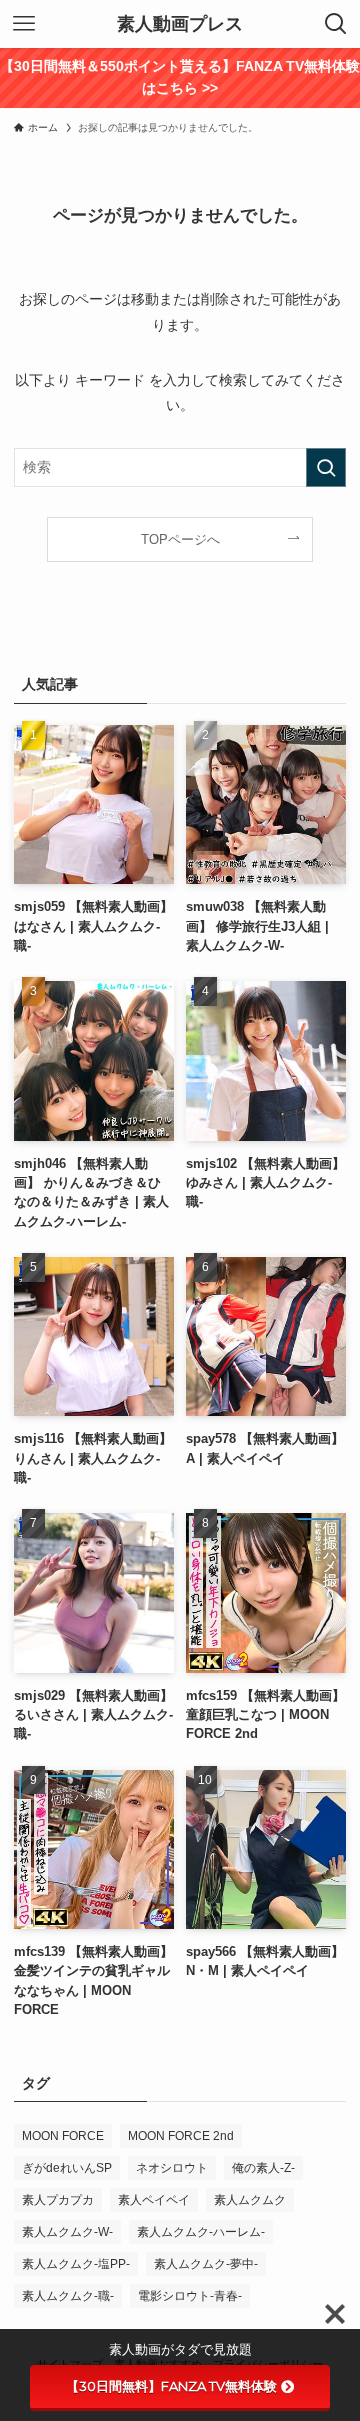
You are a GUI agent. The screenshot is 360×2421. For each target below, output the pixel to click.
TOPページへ (180, 539)
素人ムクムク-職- (68, 2296)
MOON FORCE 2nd (181, 2136)
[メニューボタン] (24, 24)
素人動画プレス (180, 24)
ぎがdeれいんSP (67, 2168)
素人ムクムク (250, 2200)
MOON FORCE (63, 2136)
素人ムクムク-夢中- (206, 2264)
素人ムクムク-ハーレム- (201, 2232)
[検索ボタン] (336, 24)
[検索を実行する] (326, 467)
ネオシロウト (172, 2168)
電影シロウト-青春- (190, 2296)
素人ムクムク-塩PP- (76, 2264)
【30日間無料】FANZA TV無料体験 (171, 2386)
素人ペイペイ (154, 2200)
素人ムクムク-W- (67, 2232)
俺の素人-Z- (263, 2168)
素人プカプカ (58, 2200)
